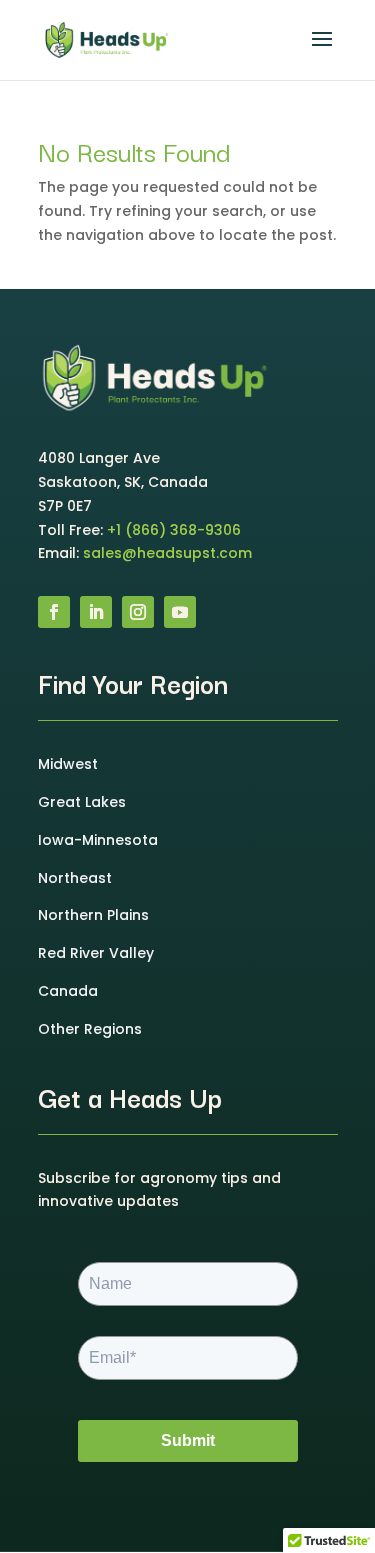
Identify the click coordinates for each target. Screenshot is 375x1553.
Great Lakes (82, 802)
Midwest (68, 764)
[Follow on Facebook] (54, 612)
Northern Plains (93, 915)
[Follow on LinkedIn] (96, 612)
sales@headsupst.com (167, 553)
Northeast (75, 878)
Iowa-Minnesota (98, 840)
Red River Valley (96, 953)
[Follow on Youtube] (180, 612)
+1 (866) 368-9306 (174, 530)
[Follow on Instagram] (138, 612)
